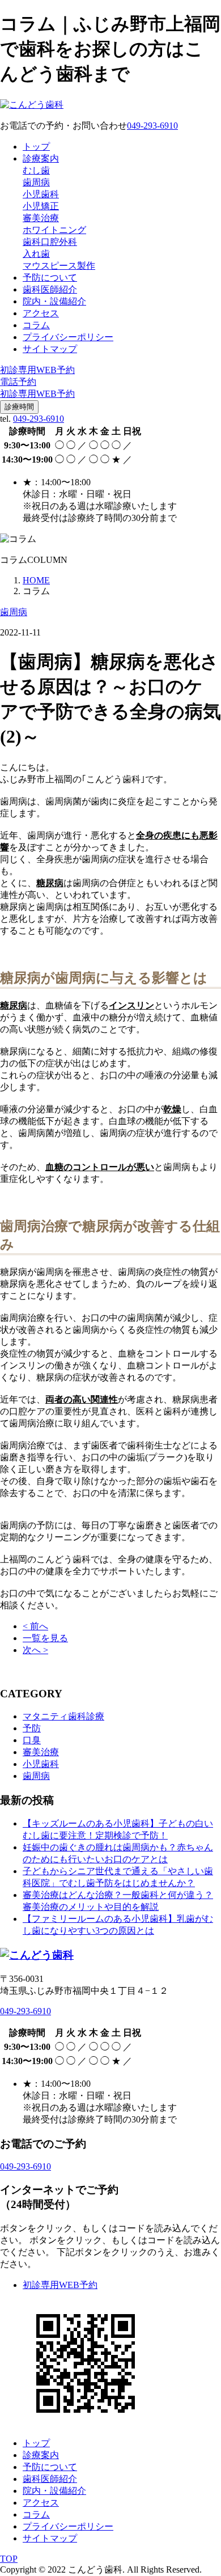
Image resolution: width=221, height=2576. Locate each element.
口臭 (32, 1740)
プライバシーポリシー (68, 337)
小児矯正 (41, 206)
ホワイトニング (54, 230)
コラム (36, 325)
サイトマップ (50, 349)
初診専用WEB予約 (60, 2285)
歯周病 (36, 182)
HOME (36, 580)
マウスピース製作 (59, 266)
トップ (36, 147)
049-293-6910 (39, 419)
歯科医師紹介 (50, 289)
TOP (9, 2559)
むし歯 (36, 170)
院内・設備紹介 (54, 301)
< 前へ (35, 1626)
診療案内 (41, 158)
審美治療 (41, 218)
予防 (32, 1728)
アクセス (41, 313)
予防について (50, 277)
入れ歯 (36, 254)
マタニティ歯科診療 (63, 1716)
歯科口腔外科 (50, 242)
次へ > (35, 1650)
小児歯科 (41, 194)
